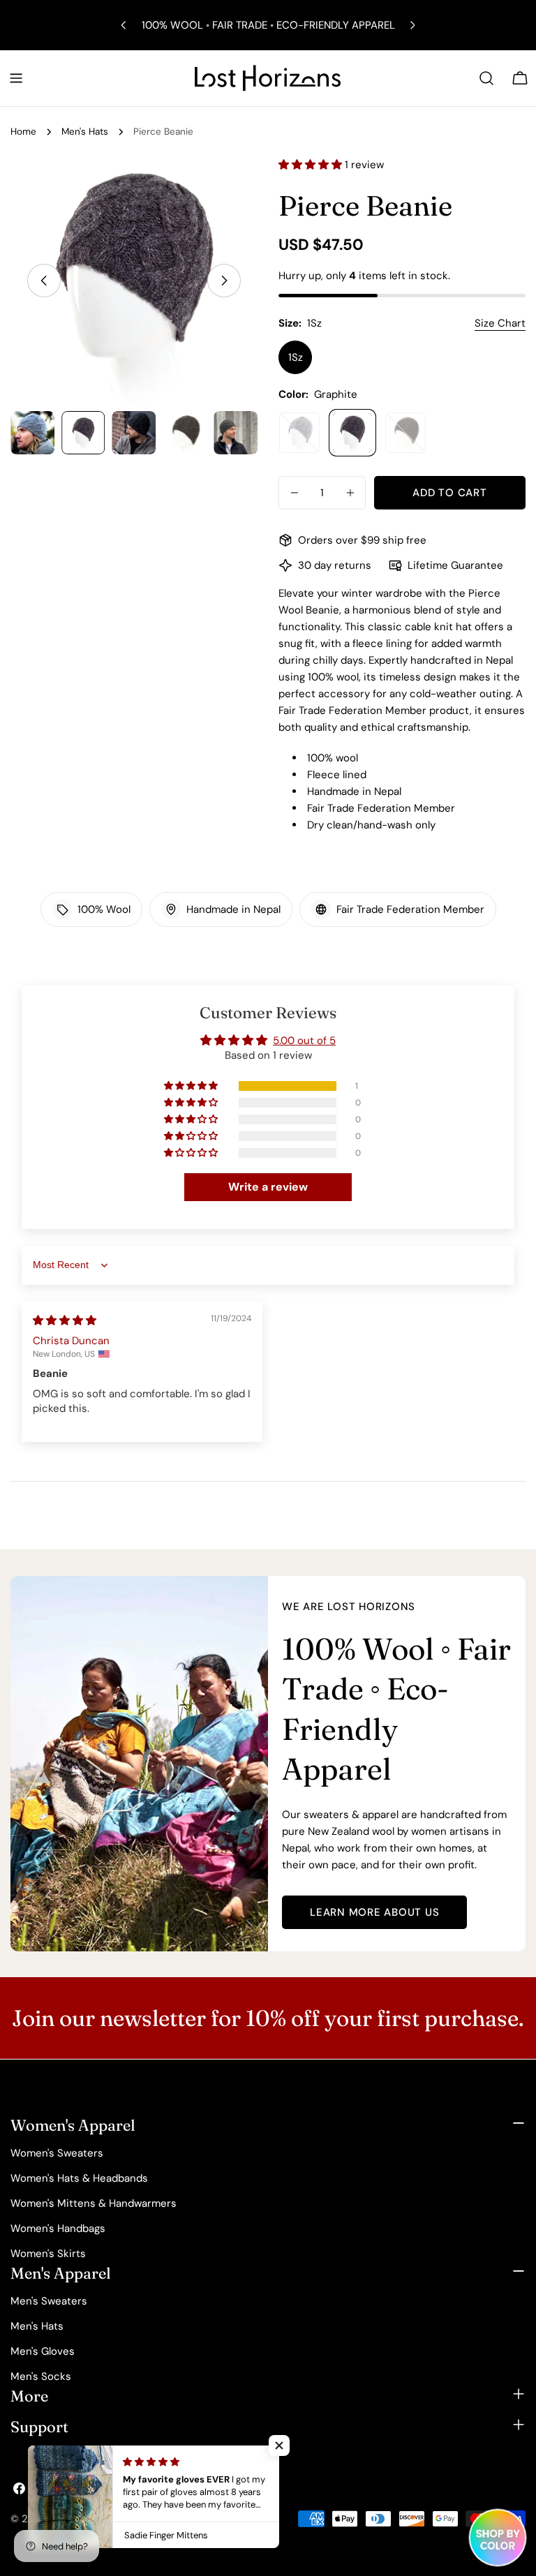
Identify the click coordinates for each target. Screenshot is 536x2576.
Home (23, 132)
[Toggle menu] (16, 78)
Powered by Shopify (194, 2519)
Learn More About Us (374, 1912)
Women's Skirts (48, 2254)
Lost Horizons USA (96, 2519)
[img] (65, 1320)
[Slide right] (224, 281)
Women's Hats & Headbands (79, 2178)
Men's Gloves (43, 2351)
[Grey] (299, 433)
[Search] (486, 78)
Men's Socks (41, 2376)
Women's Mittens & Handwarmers (94, 2203)
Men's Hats (85, 132)
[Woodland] (405, 433)
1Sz (296, 357)
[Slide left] (44, 281)
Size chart (500, 323)
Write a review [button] (268, 1187)
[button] (312, 165)
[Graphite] (352, 433)
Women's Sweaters (57, 2153)
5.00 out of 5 (304, 1041)
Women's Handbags (58, 2228)
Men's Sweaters (49, 2301)
